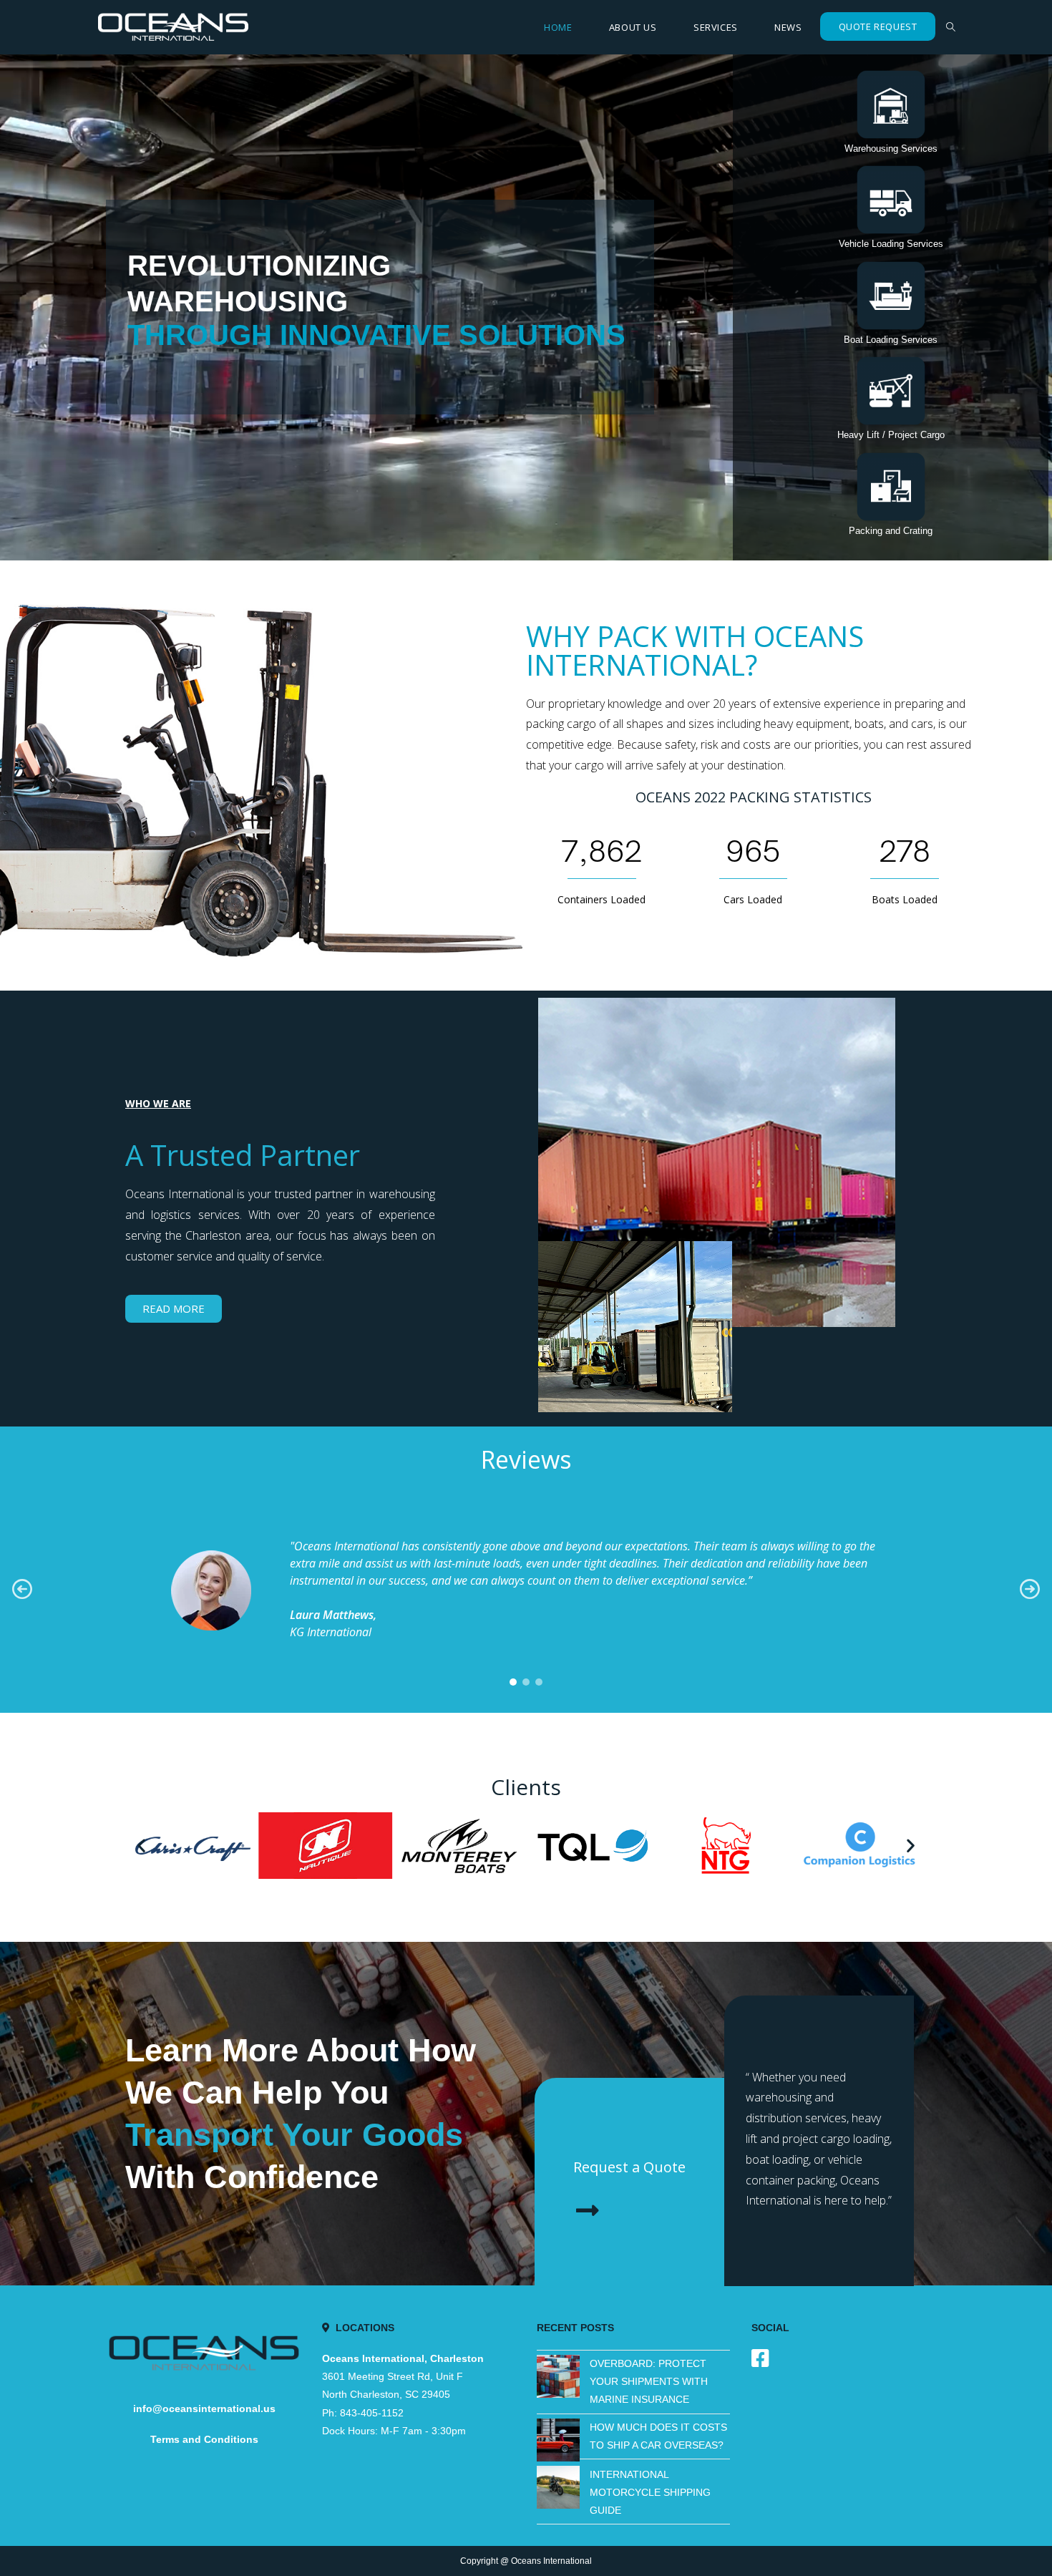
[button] (891, 105)
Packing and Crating (891, 531)
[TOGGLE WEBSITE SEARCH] (951, 27)
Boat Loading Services (891, 340)
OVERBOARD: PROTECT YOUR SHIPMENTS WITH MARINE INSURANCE (649, 2381)
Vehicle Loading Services (891, 244)
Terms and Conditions (204, 2439)
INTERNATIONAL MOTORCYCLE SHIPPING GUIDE (650, 2492)
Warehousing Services (891, 149)
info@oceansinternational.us (204, 2409)
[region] (526, 1589)
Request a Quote (629, 2167)
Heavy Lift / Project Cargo (891, 435)
